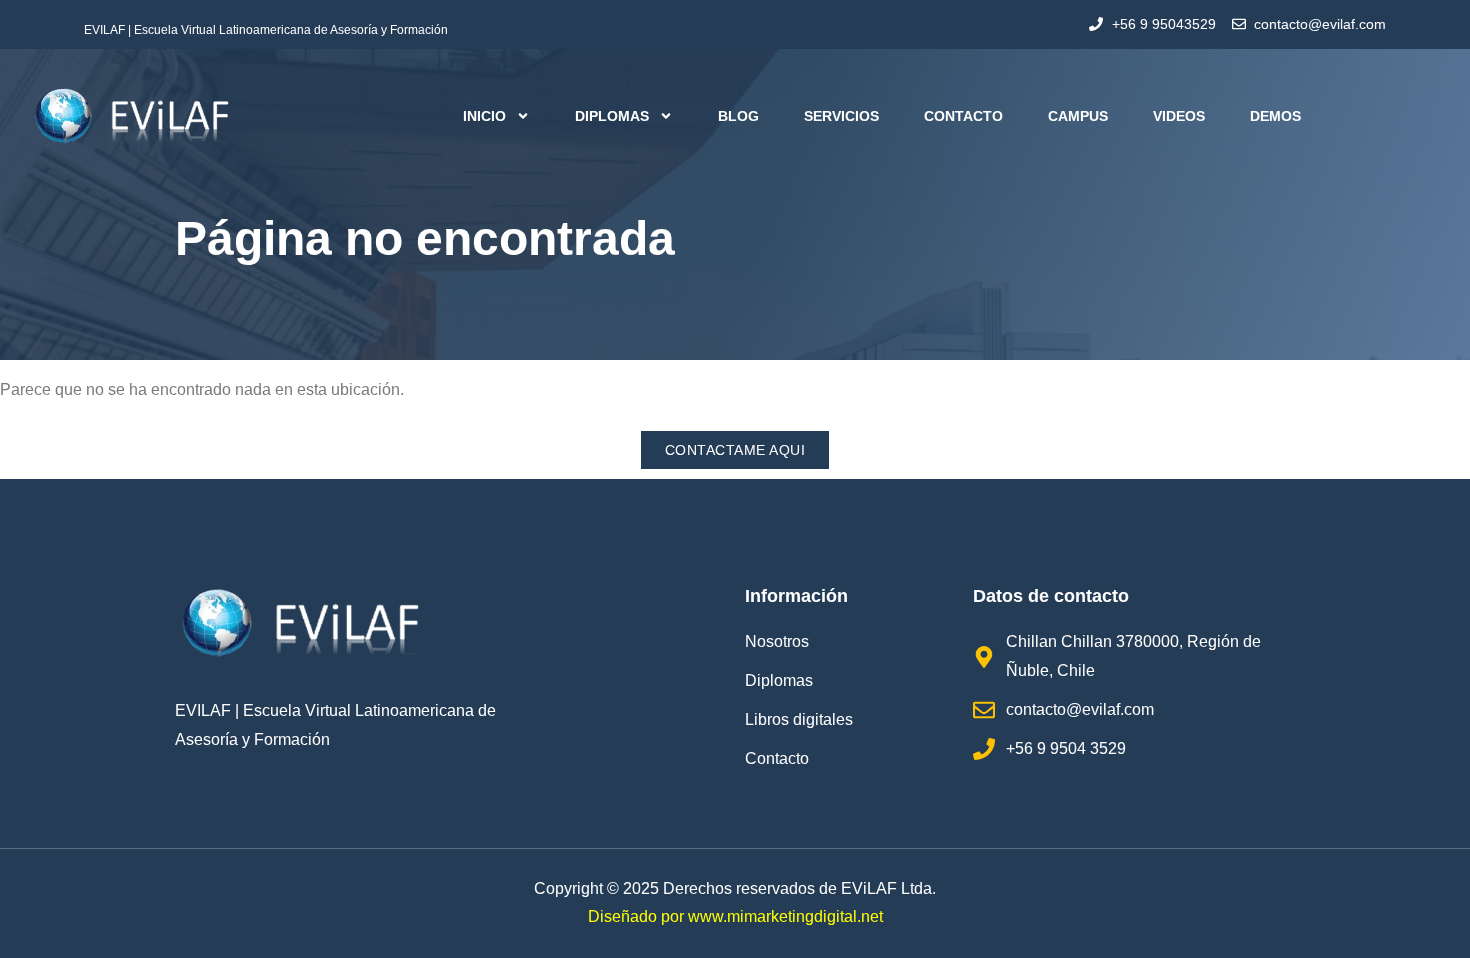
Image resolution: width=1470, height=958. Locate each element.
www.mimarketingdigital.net (785, 916)
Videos (1179, 116)
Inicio (484, 116)
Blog (738, 116)
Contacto (963, 116)
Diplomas (612, 116)
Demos (1275, 116)
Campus (1078, 116)
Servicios (841, 116)
